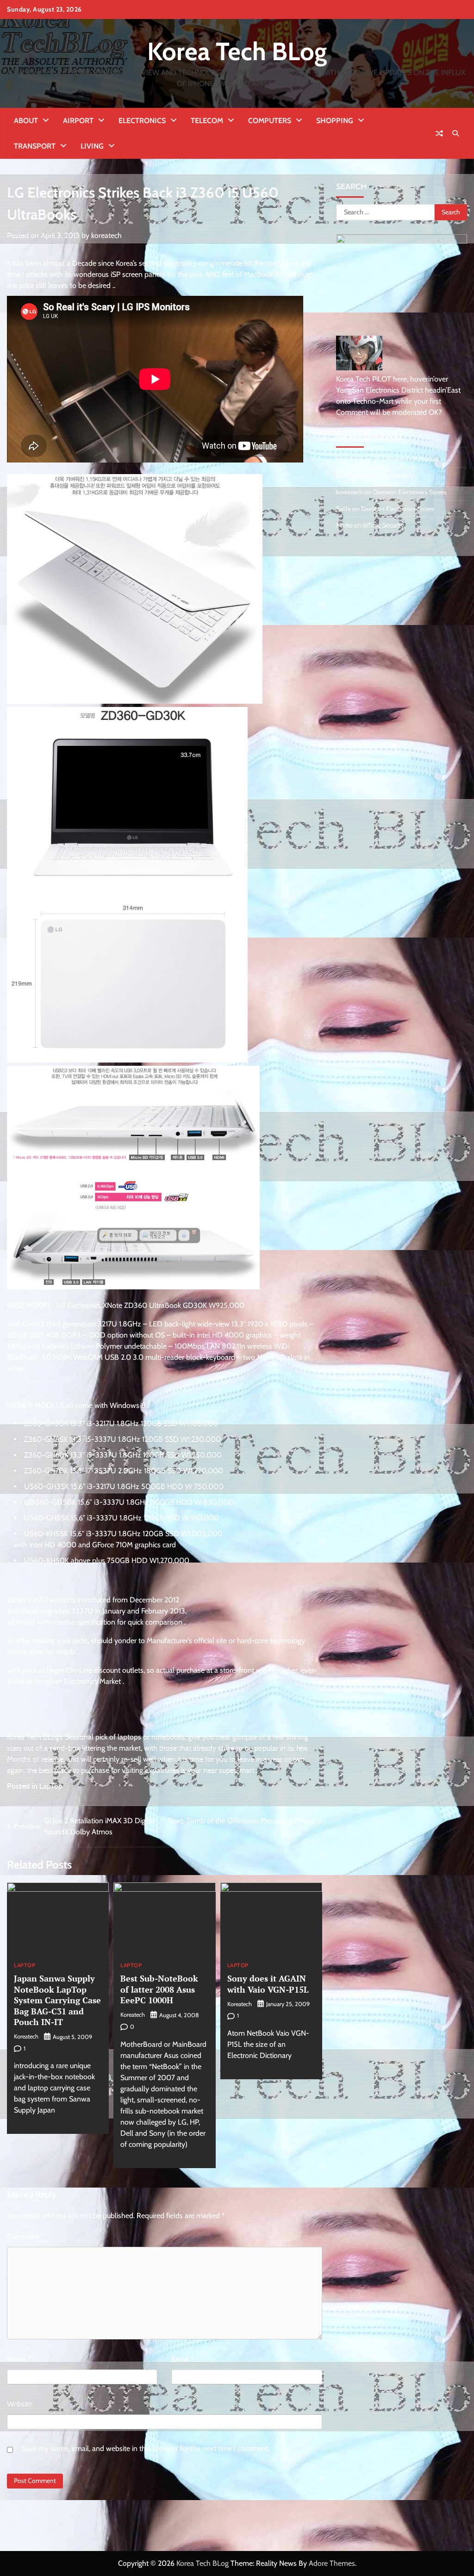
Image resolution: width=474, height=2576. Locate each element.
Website (19, 2404)
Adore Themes (332, 2563)
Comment (25, 2236)
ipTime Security (394, 475)
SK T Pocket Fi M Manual (406, 459)
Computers (270, 121)
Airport (78, 121)
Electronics (142, 121)
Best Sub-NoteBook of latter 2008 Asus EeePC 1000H (159, 1989)
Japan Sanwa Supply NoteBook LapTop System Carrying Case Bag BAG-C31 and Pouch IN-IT (57, 2000)
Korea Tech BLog (237, 51)
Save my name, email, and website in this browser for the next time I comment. (145, 2448)
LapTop (51, 1786)
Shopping (335, 121)
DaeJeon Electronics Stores (410, 492)
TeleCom (207, 121)
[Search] (455, 133)
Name (19, 2359)
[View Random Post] (439, 133)
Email (183, 2359)
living (92, 146)
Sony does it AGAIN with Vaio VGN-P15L (268, 1984)
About (26, 121)
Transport (35, 146)
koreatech (106, 235)
